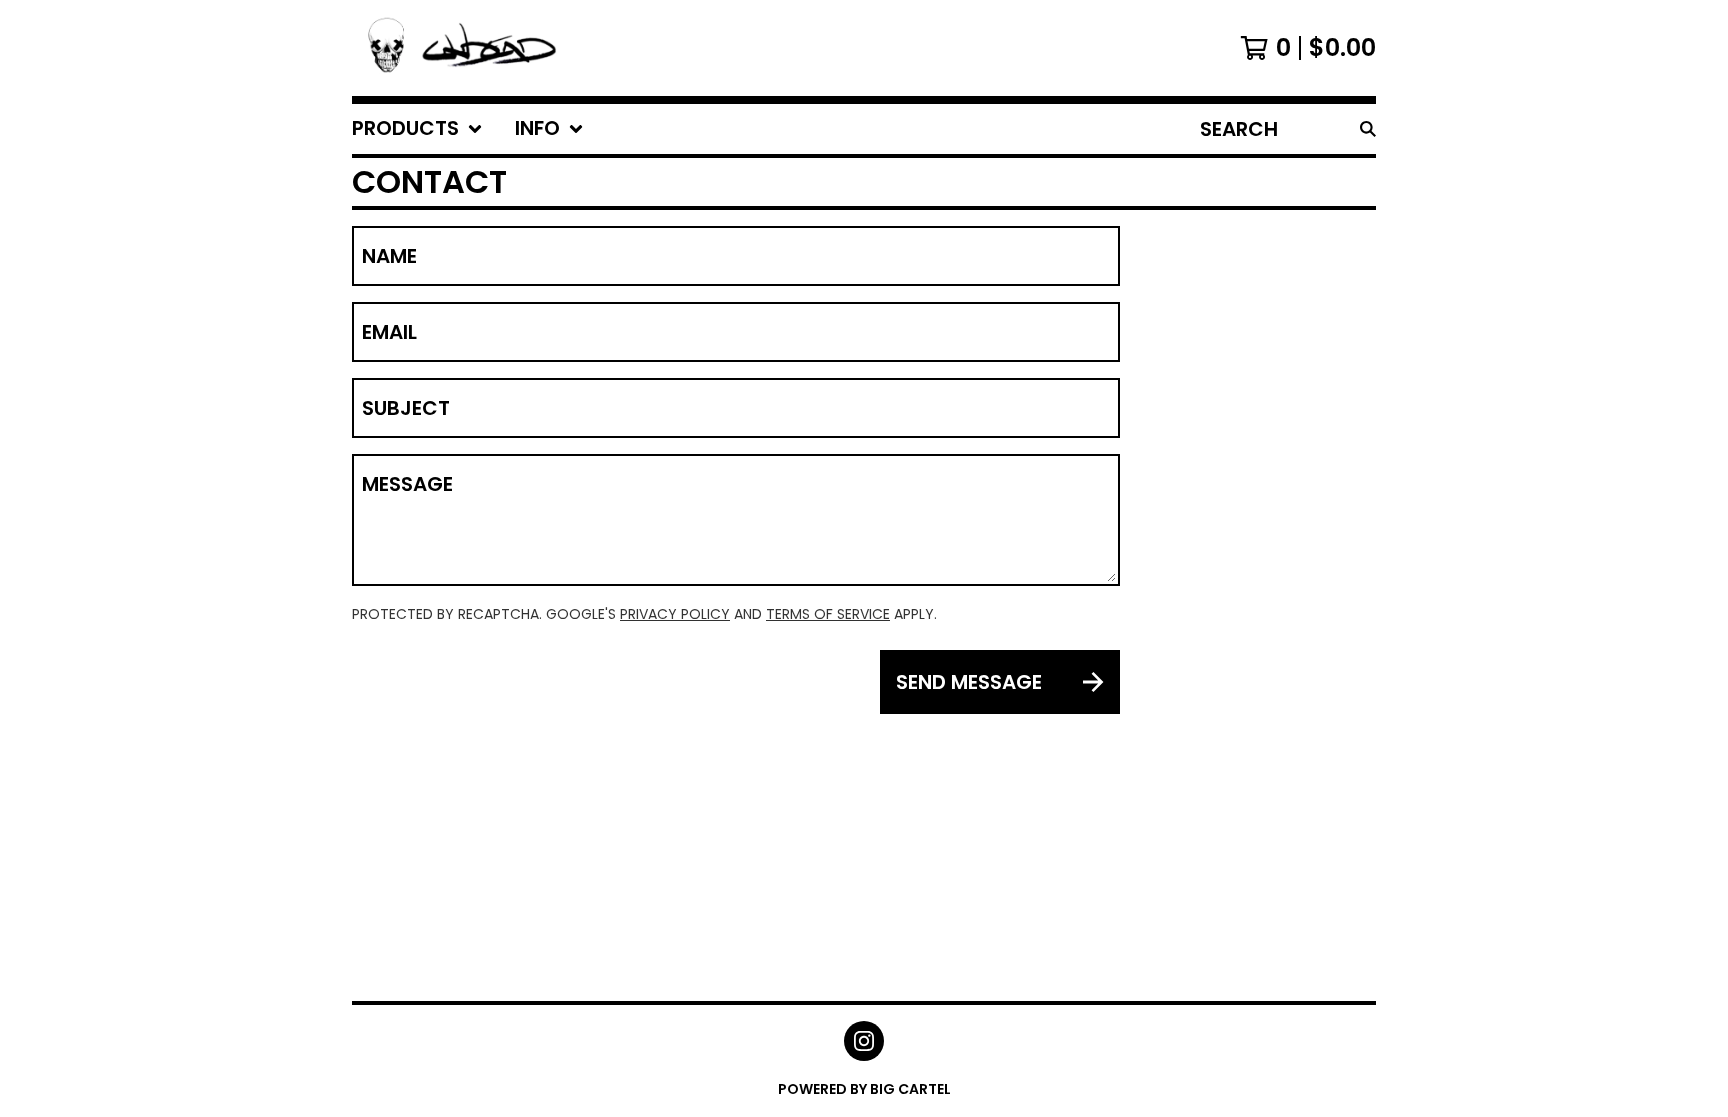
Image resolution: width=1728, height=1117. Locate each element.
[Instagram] (864, 1041)
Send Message (969, 682)
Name (389, 256)
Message (407, 484)
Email (389, 332)
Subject (406, 408)
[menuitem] (417, 129)
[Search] (1368, 129)
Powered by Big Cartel (864, 1089)
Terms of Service (828, 614)
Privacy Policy (675, 614)
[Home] (460, 48)
